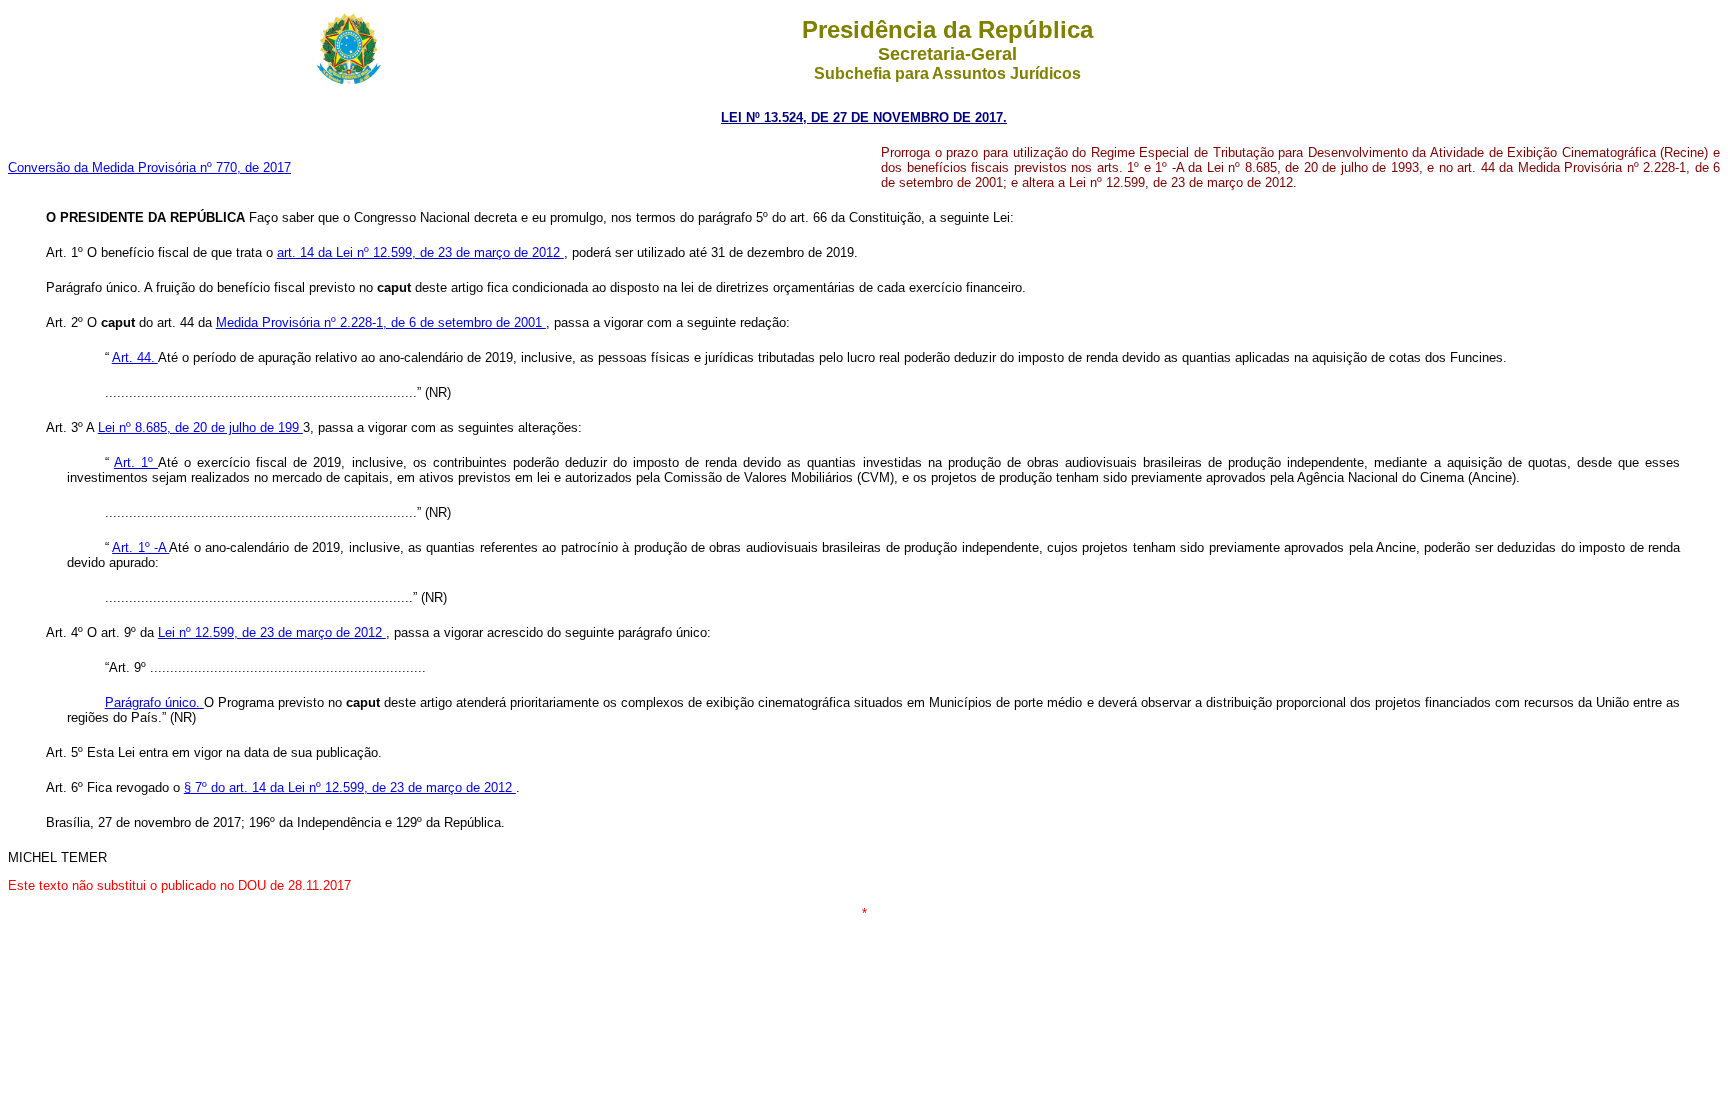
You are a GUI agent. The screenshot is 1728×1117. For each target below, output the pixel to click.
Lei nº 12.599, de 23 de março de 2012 (272, 632)
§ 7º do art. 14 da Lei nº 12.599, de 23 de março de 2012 (350, 787)
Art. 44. (135, 357)
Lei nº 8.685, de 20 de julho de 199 (200, 427)
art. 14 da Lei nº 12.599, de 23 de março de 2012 (420, 252)
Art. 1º (136, 462)
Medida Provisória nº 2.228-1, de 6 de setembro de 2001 (381, 322)
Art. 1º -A (140, 547)
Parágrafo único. (154, 702)
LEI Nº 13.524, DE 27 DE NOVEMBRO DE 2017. (864, 117)
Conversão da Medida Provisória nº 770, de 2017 (149, 167)
